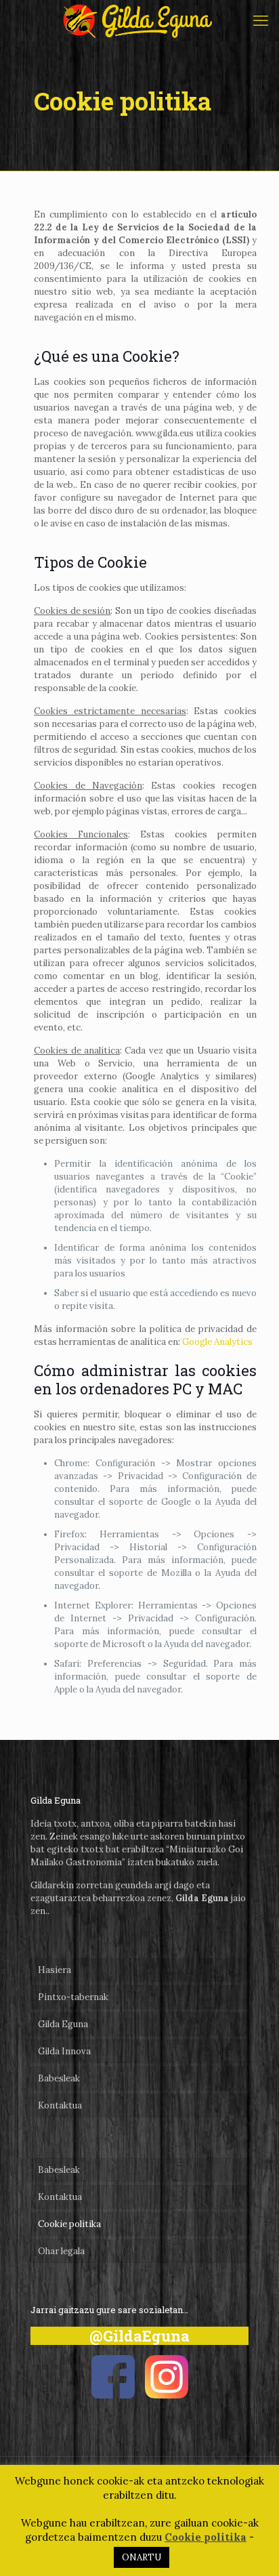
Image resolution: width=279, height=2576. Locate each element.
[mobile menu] (261, 20)
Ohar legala (61, 2251)
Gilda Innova (64, 2051)
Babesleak (59, 2078)
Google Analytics (217, 1342)
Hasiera (55, 1970)
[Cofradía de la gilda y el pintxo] (139, 20)
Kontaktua (60, 2105)
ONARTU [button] (142, 2557)
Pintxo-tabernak (73, 1997)
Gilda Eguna (63, 2024)
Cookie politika (69, 2224)
